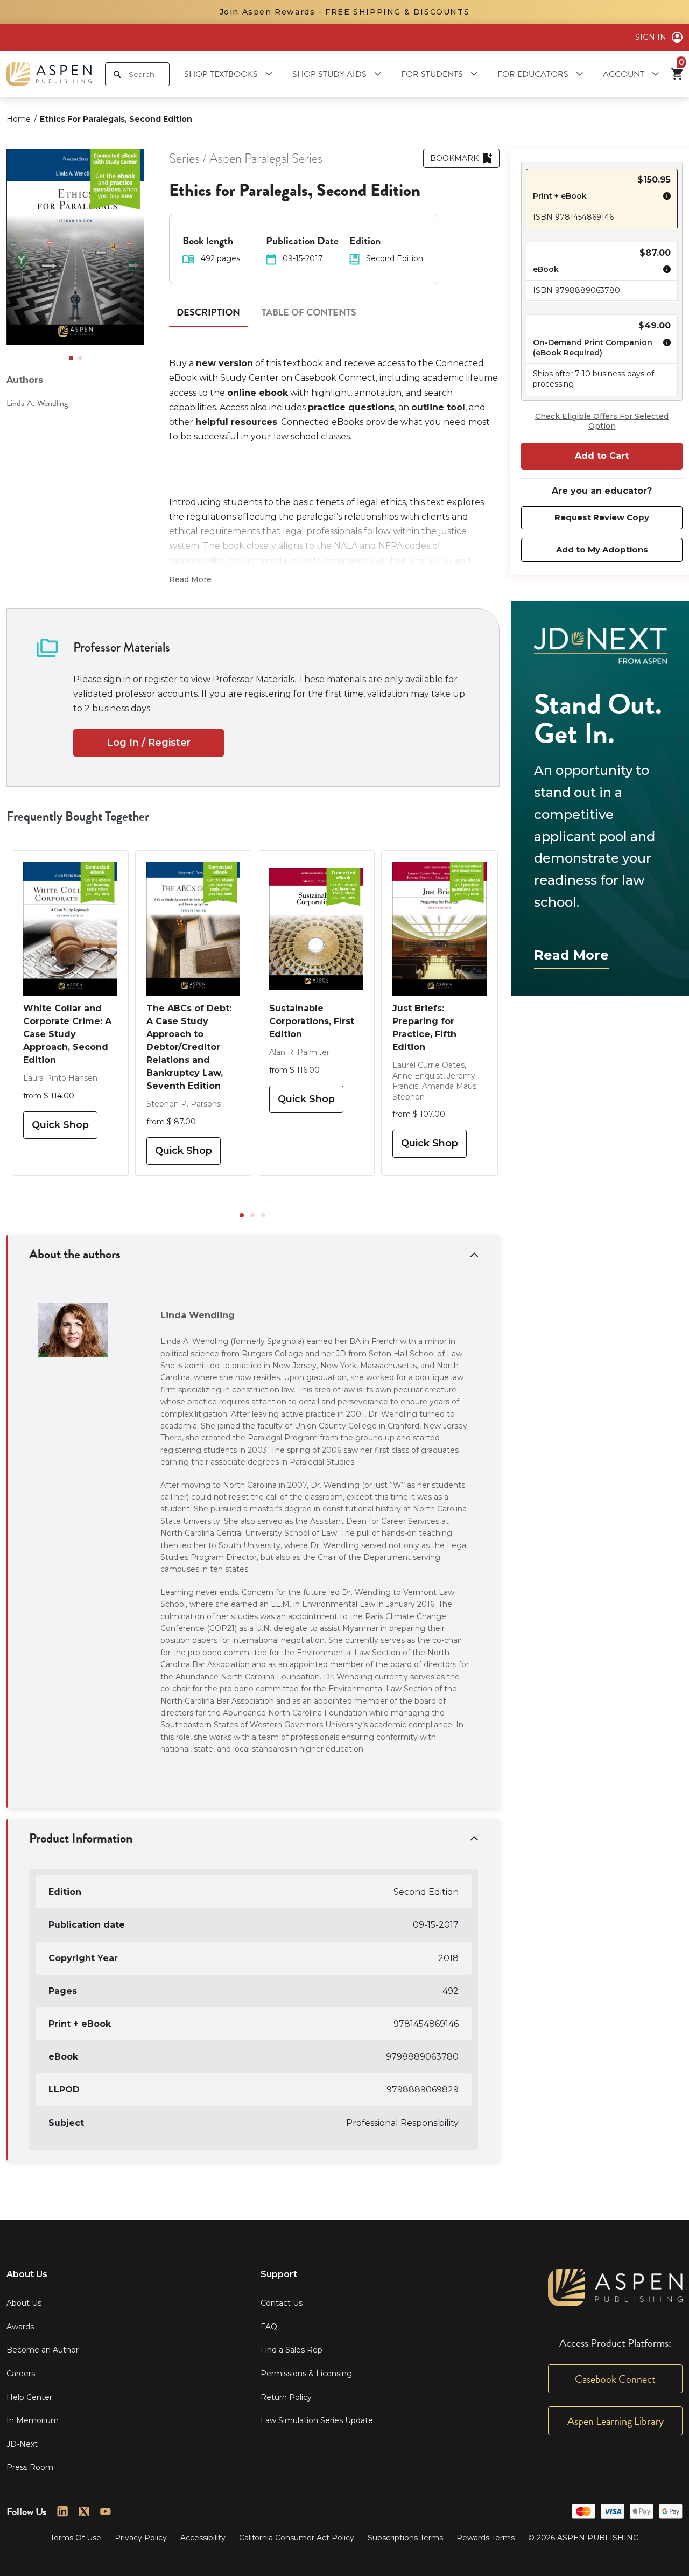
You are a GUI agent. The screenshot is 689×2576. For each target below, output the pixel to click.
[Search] (117, 74)
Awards (20, 2327)
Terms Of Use (76, 2538)
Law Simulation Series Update (317, 2420)
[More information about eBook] (664, 271)
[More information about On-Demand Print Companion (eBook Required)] (664, 349)
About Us (24, 2303)
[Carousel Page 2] (80, 358)
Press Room (30, 2467)
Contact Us (282, 2303)
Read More (571, 955)
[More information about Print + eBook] (664, 198)
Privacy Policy (141, 2538)
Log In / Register (149, 743)
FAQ (269, 2327)
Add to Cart (602, 456)
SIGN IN (651, 37)
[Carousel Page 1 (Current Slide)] (71, 358)
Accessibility (203, 2538)
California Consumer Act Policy (297, 2538)
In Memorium (33, 2420)
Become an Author (43, 2350)
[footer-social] (62, 2511)
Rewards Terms (486, 2538)
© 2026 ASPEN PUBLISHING (583, 2538)
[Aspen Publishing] (49, 74)
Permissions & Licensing (306, 2374)
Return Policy (286, 2397)
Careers (21, 2374)
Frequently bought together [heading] (78, 816)
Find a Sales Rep (291, 2350)
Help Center (29, 2397)
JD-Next (22, 2444)
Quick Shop (60, 1125)
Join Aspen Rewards (268, 12)
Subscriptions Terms (405, 2538)
